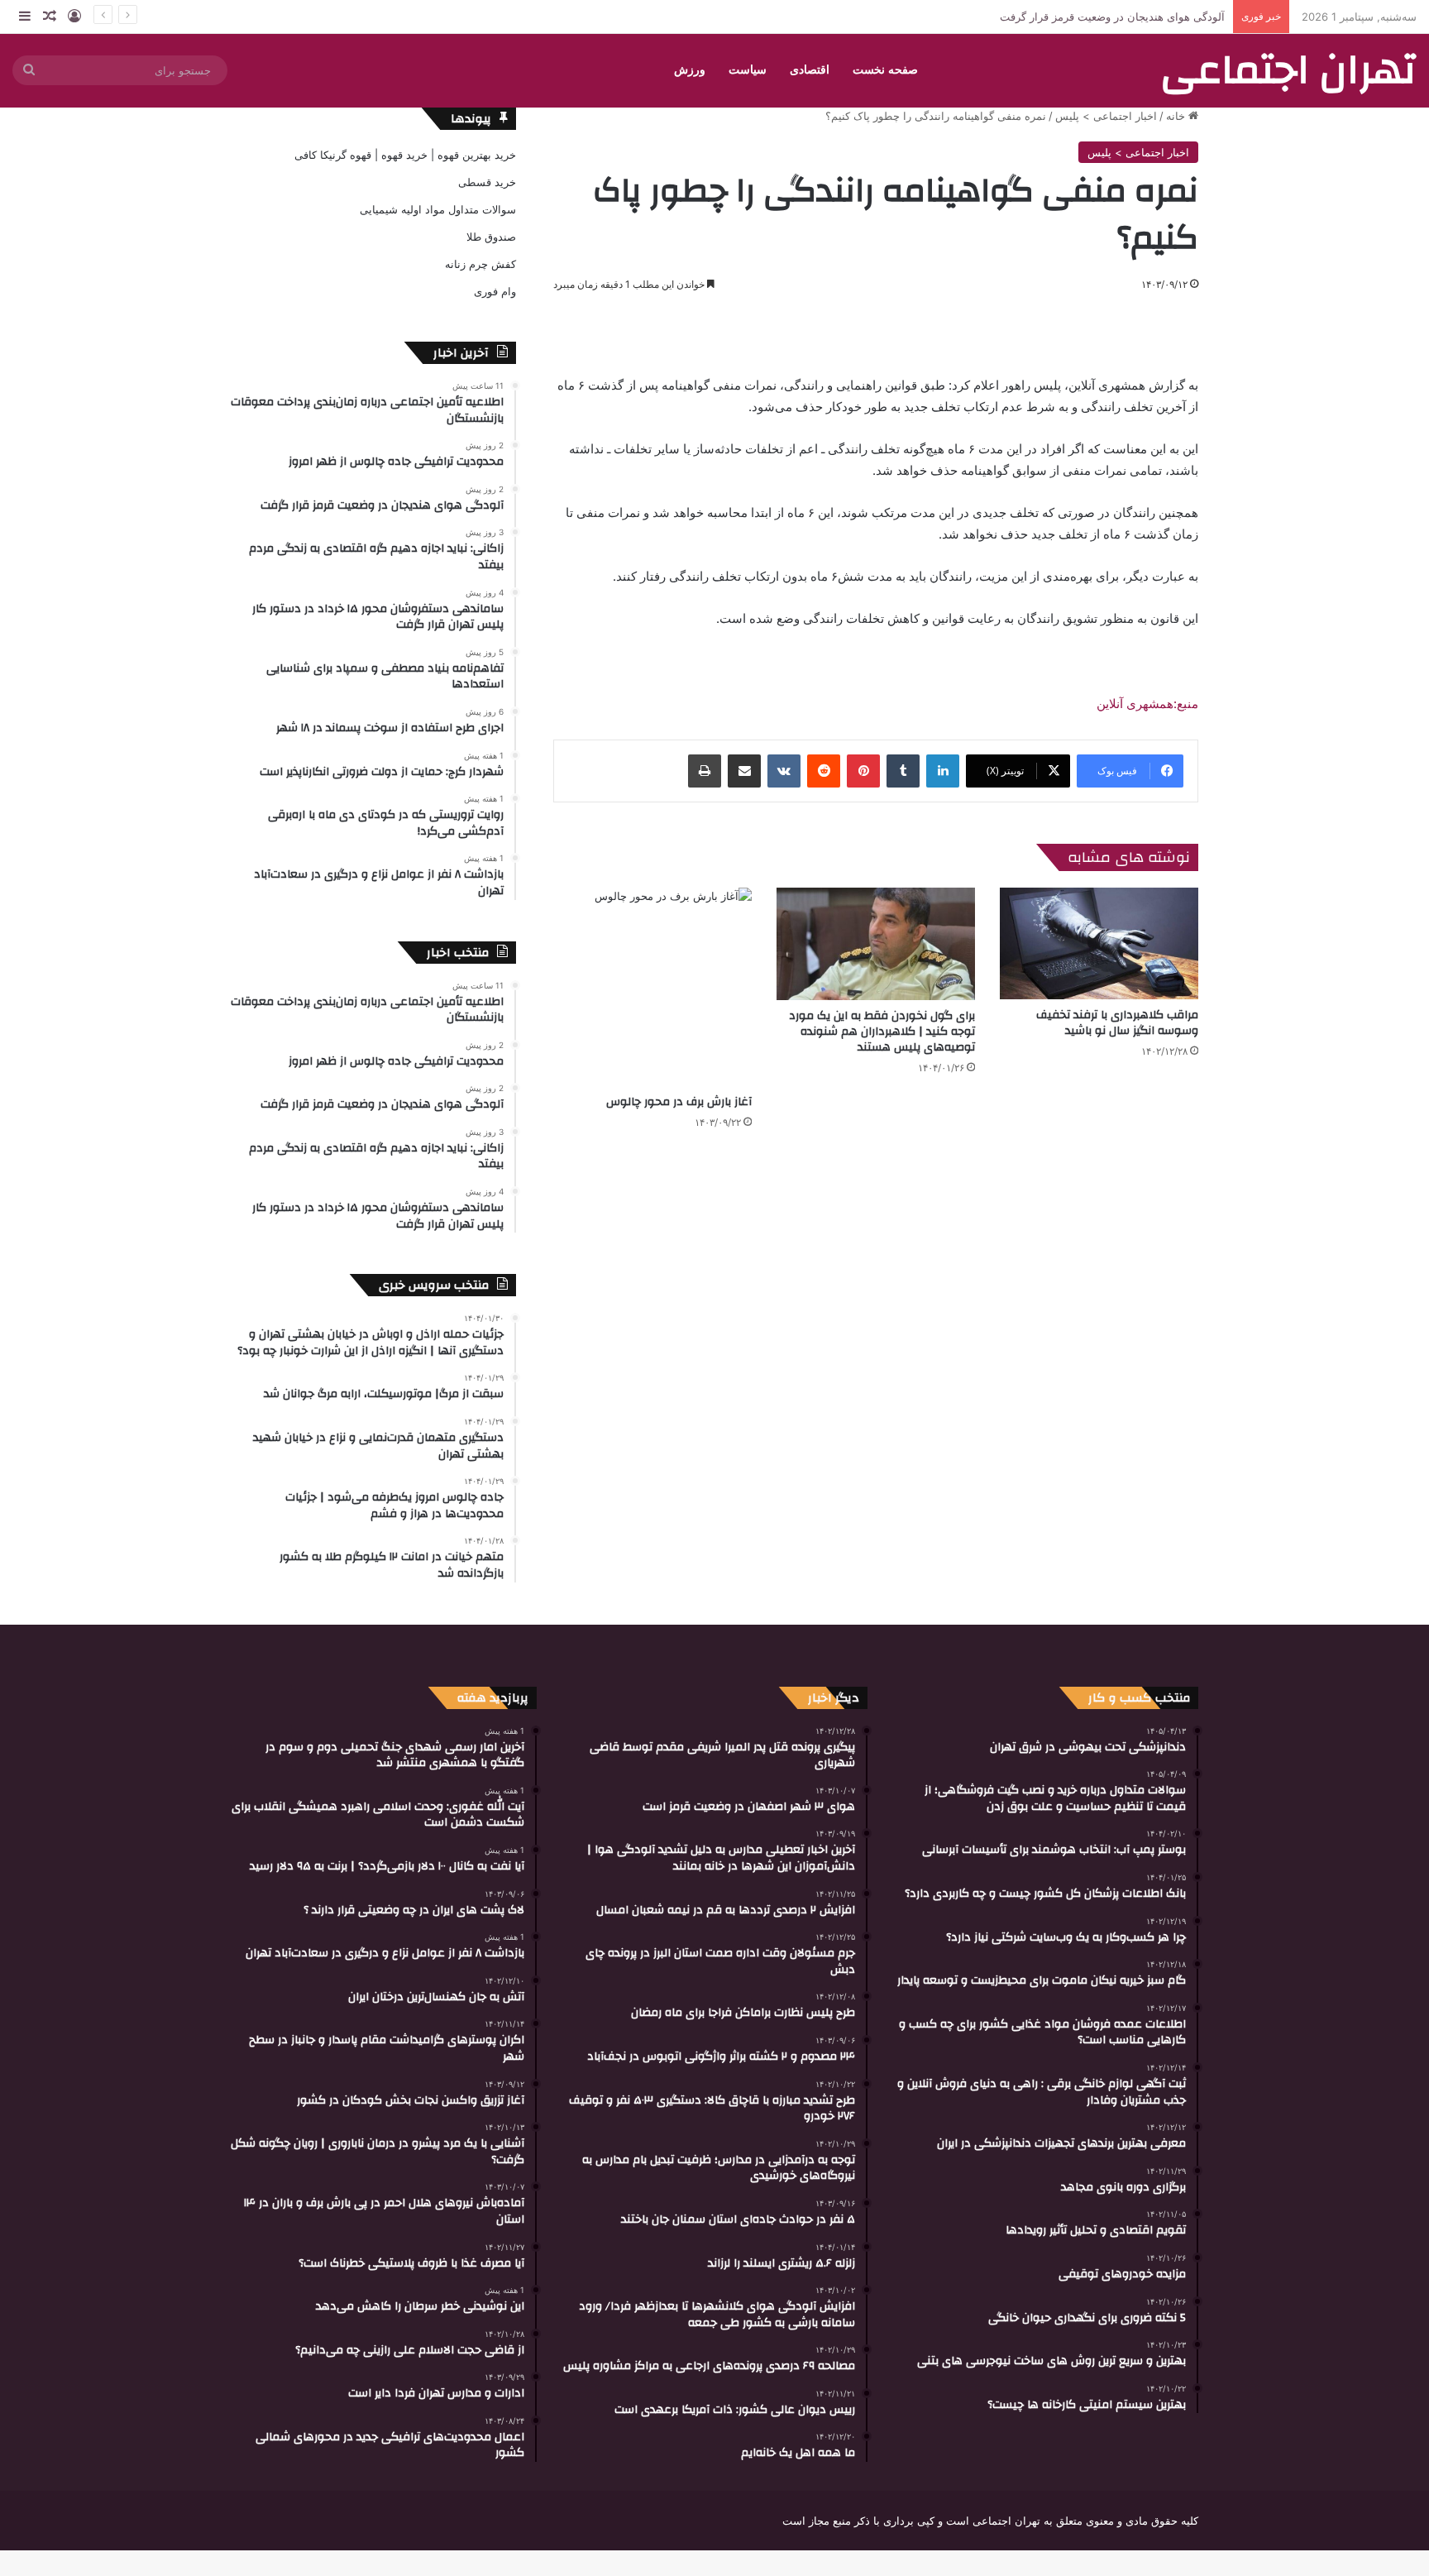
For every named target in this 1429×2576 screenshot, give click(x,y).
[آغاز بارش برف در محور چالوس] (652, 987)
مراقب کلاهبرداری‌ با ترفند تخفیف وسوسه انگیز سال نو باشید (1117, 1023)
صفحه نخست (885, 70)
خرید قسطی (487, 182)
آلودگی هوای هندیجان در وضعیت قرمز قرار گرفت (1112, 17)
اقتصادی (810, 70)
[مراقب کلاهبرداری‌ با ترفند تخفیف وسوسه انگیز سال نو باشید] (1099, 943)
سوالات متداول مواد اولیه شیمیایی (438, 209)
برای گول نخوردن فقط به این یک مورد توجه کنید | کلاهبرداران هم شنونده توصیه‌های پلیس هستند (882, 1032)
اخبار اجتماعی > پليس (1106, 116)
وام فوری (495, 291)
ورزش (690, 70)
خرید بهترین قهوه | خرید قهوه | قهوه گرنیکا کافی (405, 155)
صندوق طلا (491, 237)
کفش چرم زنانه (480, 264)
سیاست (748, 70)
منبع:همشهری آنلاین (1147, 704)
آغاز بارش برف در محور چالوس (679, 1102)
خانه (1177, 116)
